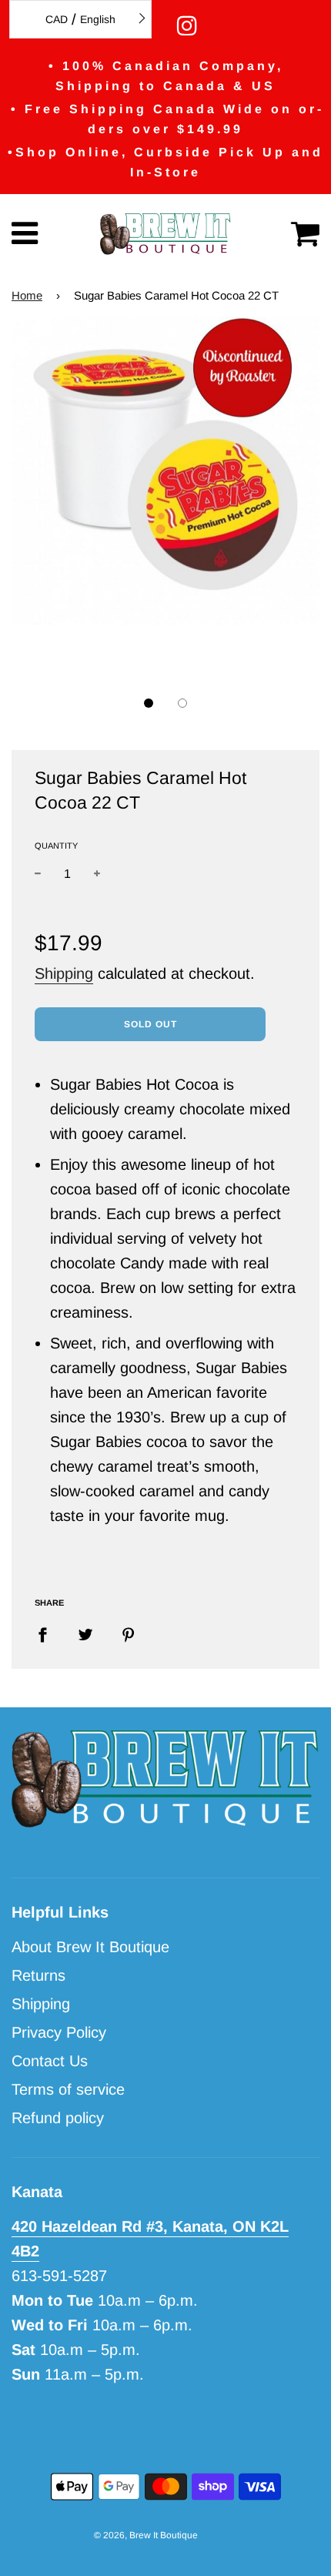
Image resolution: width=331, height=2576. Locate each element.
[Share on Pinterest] (129, 1633)
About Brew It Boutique (90, 1947)
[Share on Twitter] (85, 1633)
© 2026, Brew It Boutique (146, 2535)
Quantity (56, 846)
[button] (149, 703)
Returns (38, 1975)
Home (27, 295)
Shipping (64, 973)
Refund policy (58, 2118)
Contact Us (50, 2061)
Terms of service (68, 2089)
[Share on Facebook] (48, 1633)
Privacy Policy (59, 2032)
